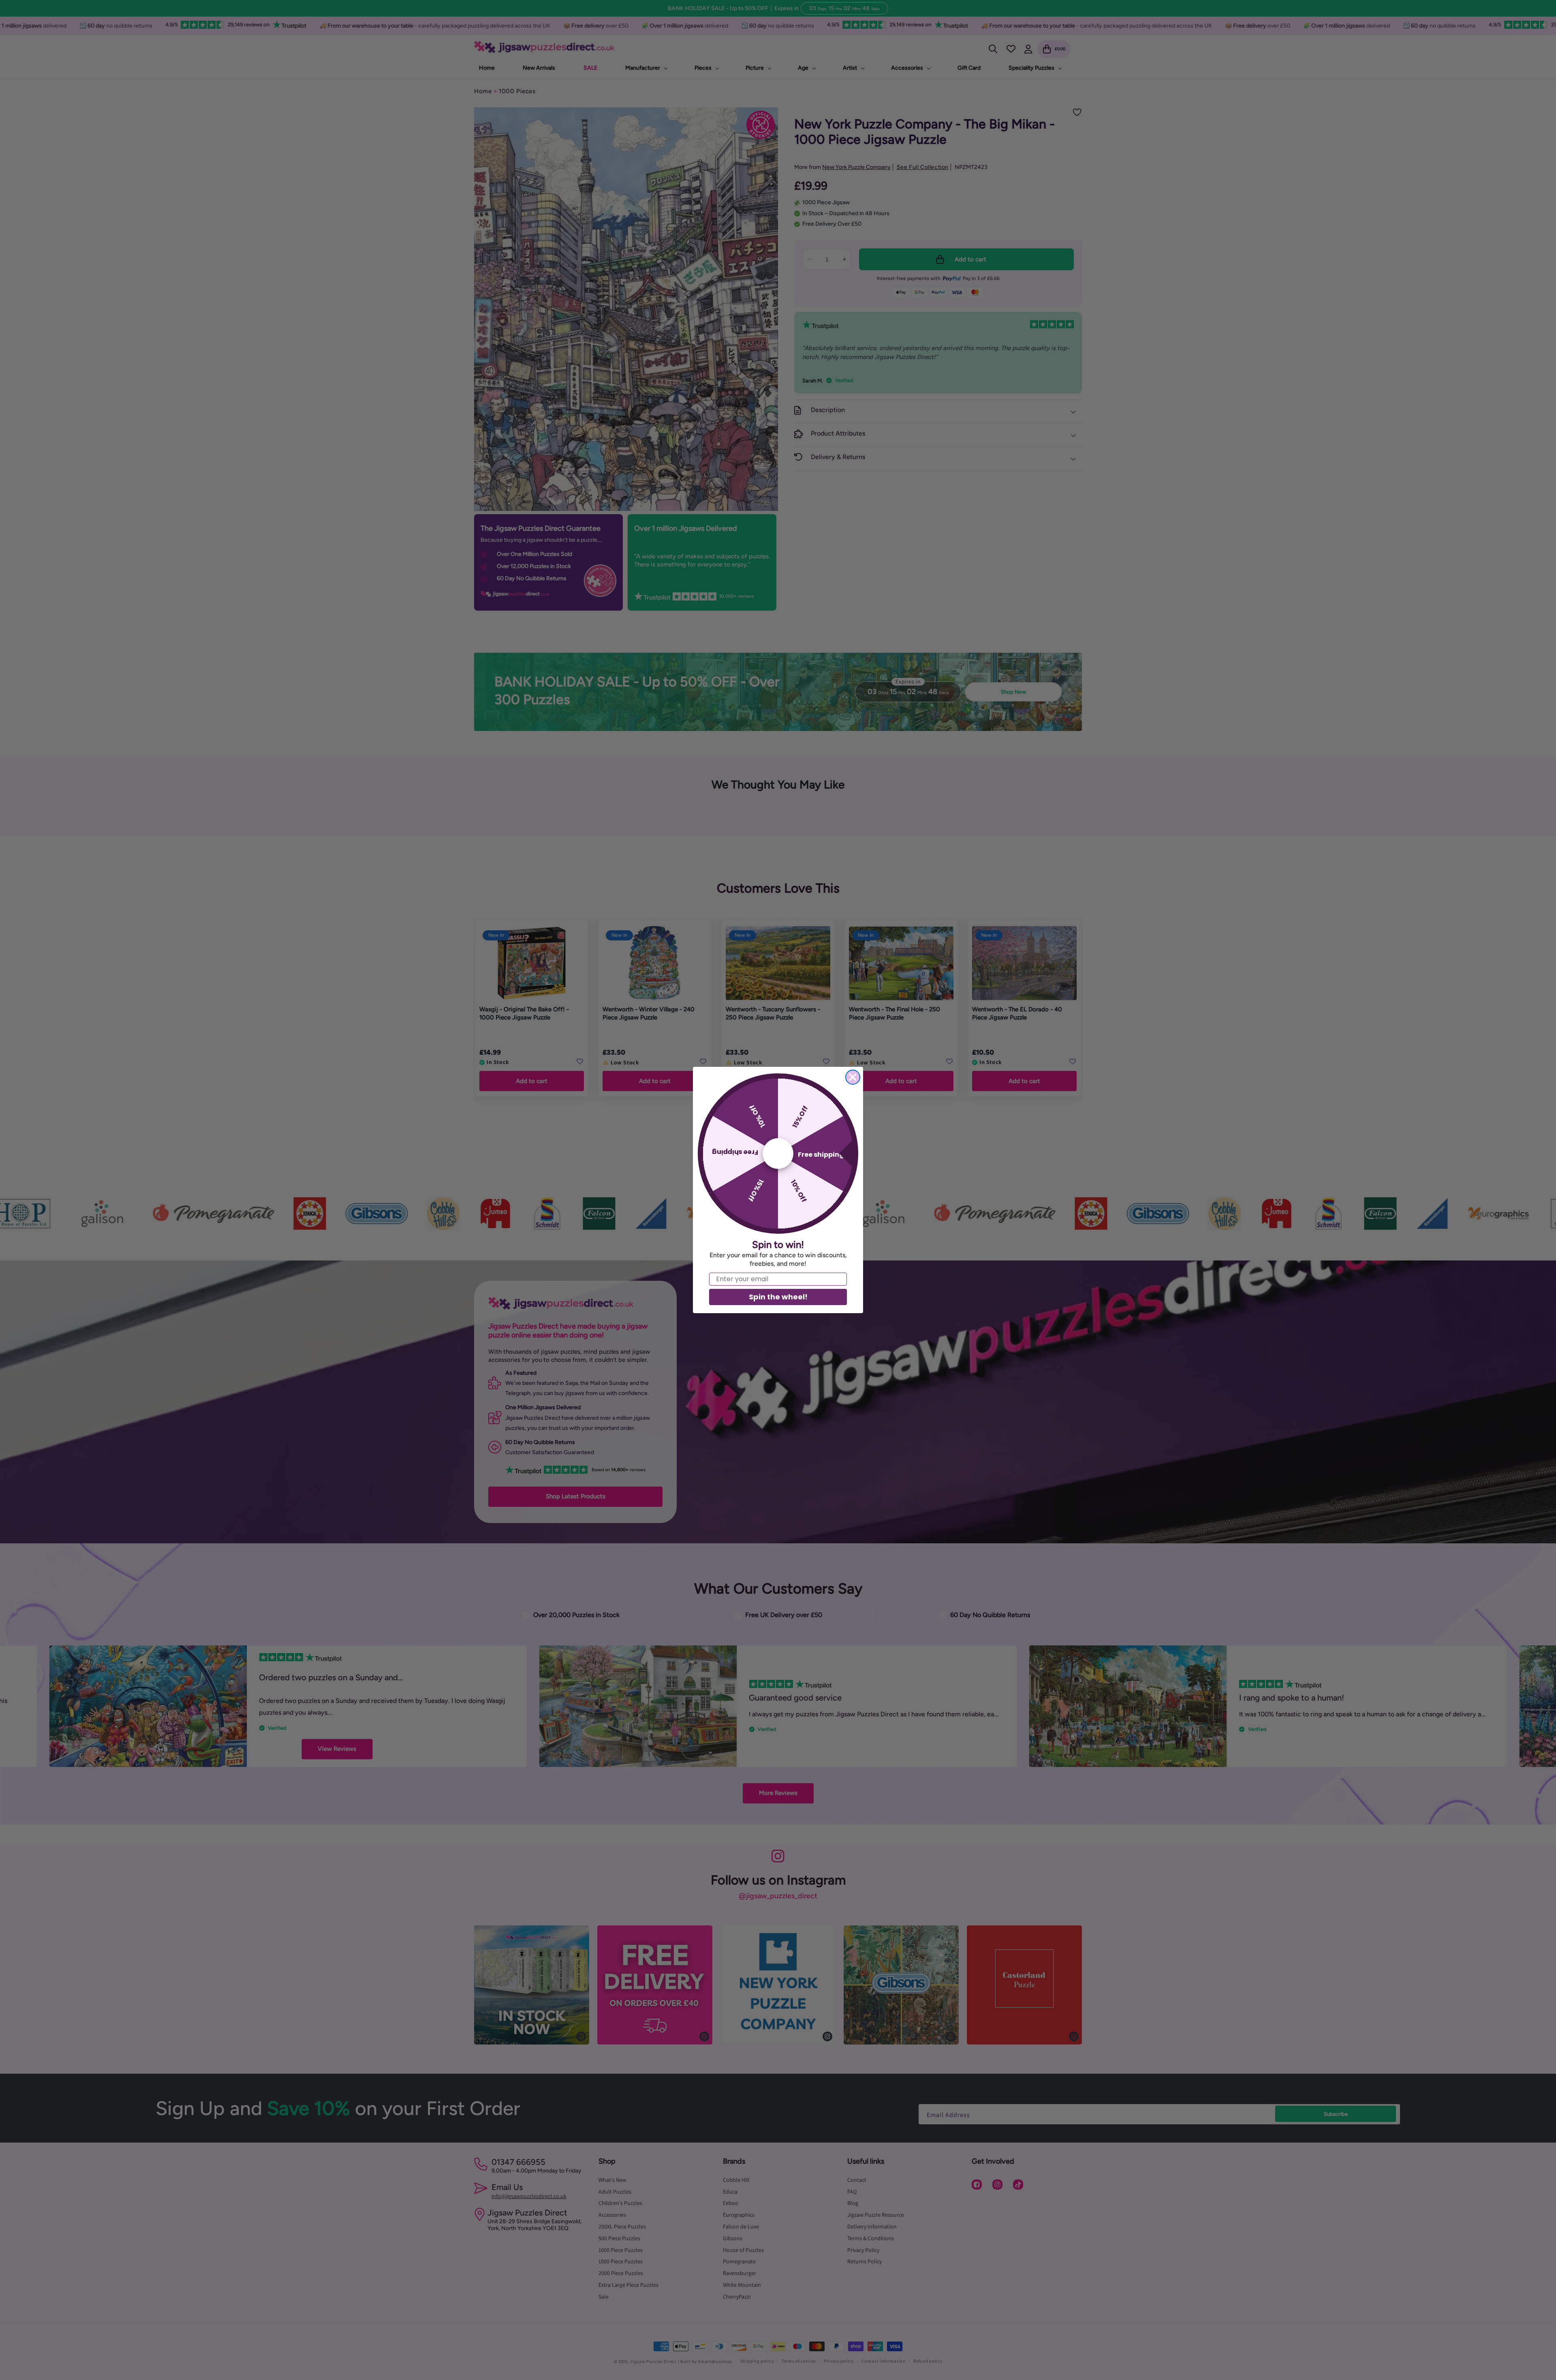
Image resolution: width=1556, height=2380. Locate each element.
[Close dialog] (853, 1077)
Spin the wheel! (778, 1297)
